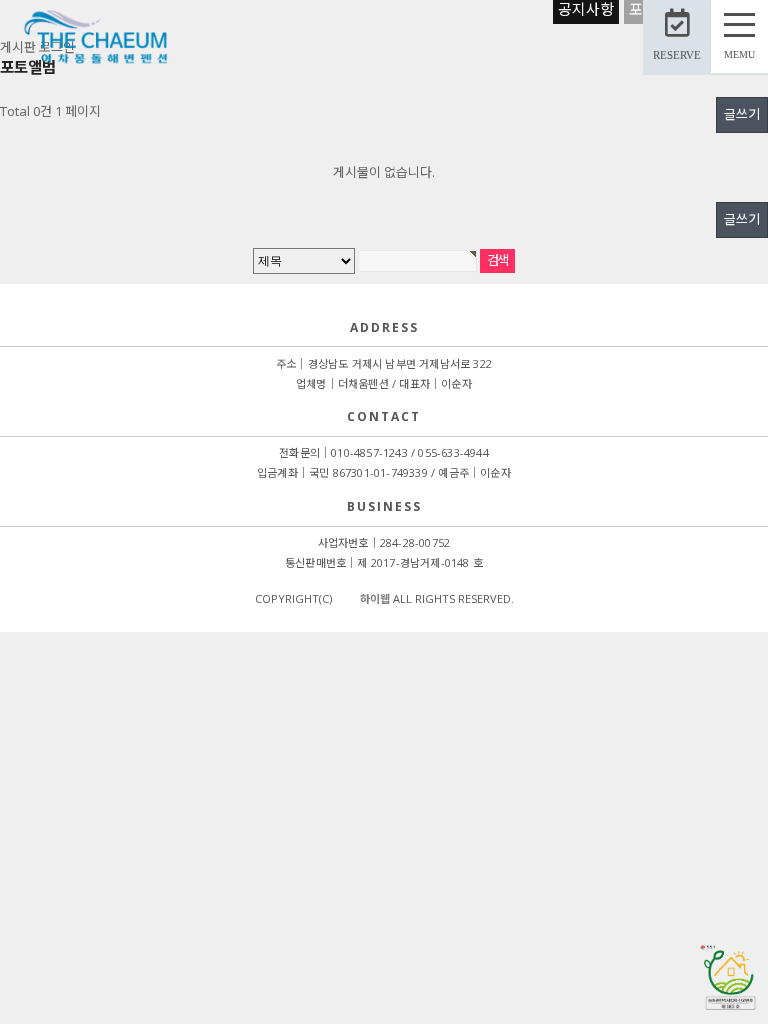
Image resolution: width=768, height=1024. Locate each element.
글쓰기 (742, 114)
